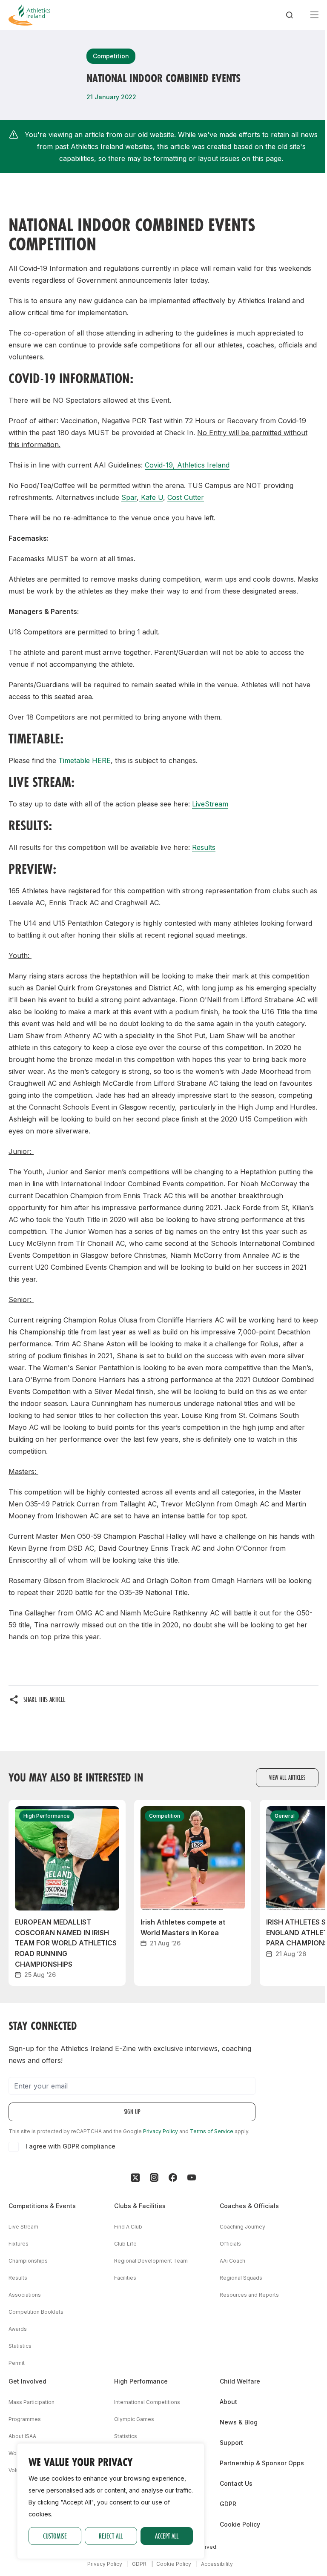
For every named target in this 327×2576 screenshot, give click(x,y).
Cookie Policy (240, 2524)
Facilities (125, 2278)
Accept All (167, 2536)
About (228, 2402)
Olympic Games (134, 2419)
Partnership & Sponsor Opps (262, 2463)
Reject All (111, 2536)
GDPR (228, 2504)
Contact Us (236, 2483)
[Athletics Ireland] (29, 15)
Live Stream (23, 2227)
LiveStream (210, 804)
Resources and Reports (249, 2295)
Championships (28, 2261)
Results (204, 847)
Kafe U (151, 497)
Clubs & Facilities (140, 2206)
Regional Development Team (151, 2261)
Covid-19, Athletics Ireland (187, 465)
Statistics (20, 2346)
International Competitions (147, 2402)
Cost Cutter (186, 497)
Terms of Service (212, 2131)
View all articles (287, 1777)
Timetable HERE (85, 760)
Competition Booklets (36, 2312)
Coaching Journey (242, 2227)
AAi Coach (232, 2261)
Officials (230, 2244)
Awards (18, 2329)
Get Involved (27, 2381)
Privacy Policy (161, 2131)
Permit (17, 2363)
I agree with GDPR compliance (70, 2146)
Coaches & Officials (249, 2206)
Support (231, 2443)
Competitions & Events (42, 2206)
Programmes (25, 2419)
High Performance (141, 2381)
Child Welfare (240, 2381)
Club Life (125, 2244)
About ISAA (22, 2436)
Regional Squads (241, 2278)
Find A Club (128, 2227)
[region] (111, 2501)
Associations (25, 2295)
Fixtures (19, 2244)
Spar (129, 497)
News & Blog (239, 2422)
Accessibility (217, 2564)
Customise (55, 2536)
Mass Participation (32, 2402)
